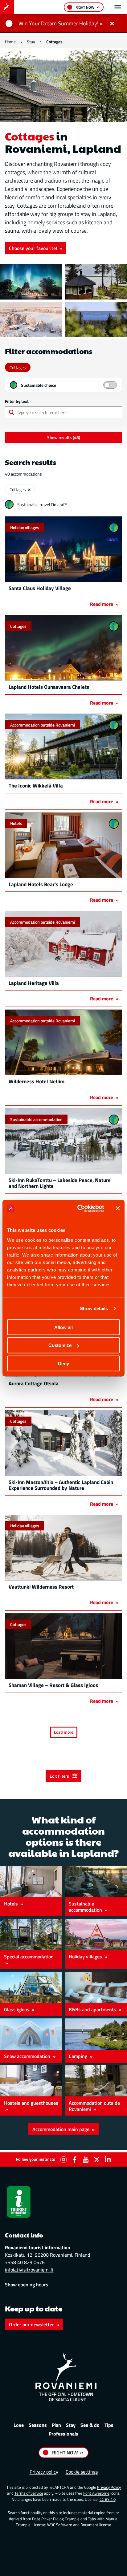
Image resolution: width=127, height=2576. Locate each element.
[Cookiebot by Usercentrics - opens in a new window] (79, 1208)
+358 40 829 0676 (25, 2262)
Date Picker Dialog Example (56, 2519)
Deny (63, 1364)
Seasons (38, 2425)
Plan (56, 2425)
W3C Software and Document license (79, 2525)
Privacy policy (44, 2472)
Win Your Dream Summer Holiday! (58, 23)
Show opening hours (27, 2285)
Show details (94, 1308)
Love (19, 2425)
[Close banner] (118, 1208)
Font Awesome (96, 2493)
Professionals (63, 2434)
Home (10, 42)
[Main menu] (118, 7)
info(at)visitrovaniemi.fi (29, 2270)
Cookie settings (82, 2472)
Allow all (63, 1327)
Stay (31, 42)
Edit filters (60, 1776)
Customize (60, 1345)
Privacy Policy (109, 2487)
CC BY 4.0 (108, 2499)
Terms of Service (29, 2493)
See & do (90, 2425)
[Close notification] (112, 24)
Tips (109, 2425)
